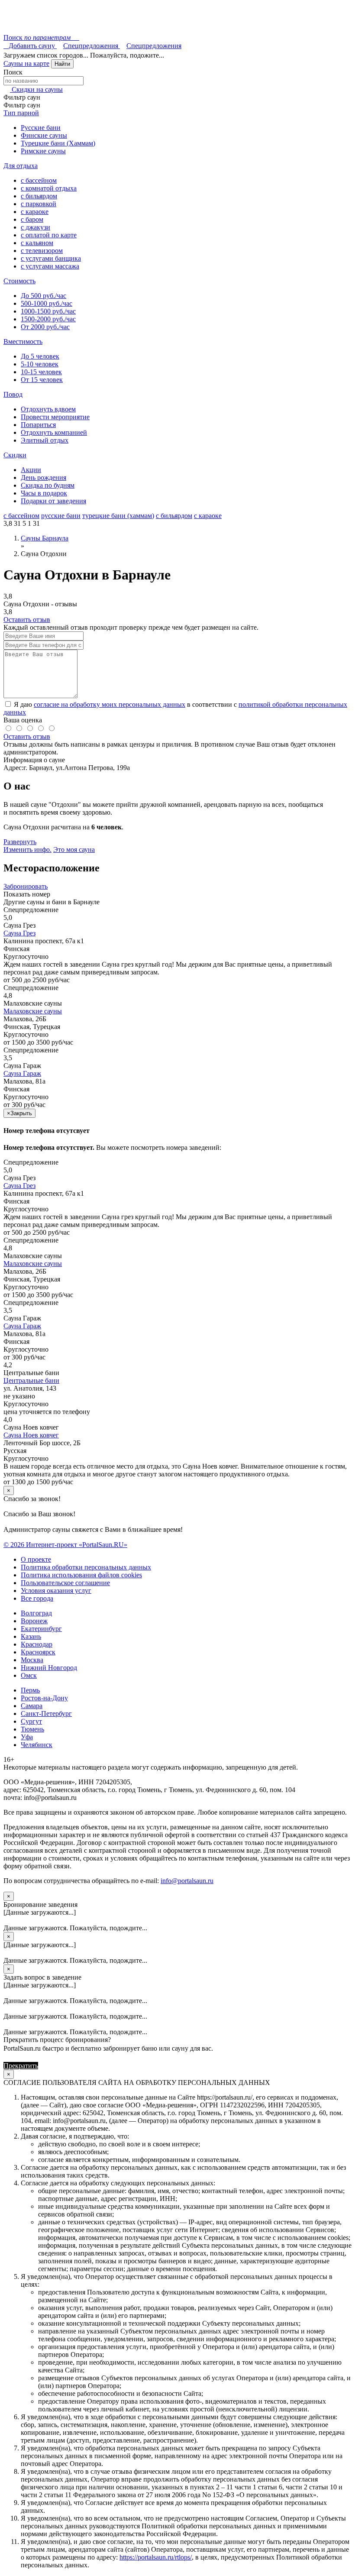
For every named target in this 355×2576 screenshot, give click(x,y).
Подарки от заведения (53, 501)
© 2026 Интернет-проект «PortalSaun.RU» (65, 1545)
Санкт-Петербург (46, 1714)
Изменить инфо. (27, 849)
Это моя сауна (74, 849)
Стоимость (19, 281)
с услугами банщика (51, 258)
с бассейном (39, 180)
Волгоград (36, 1613)
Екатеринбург (41, 1629)
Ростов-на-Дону (44, 1698)
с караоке (35, 212)
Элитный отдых (45, 440)
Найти (62, 64)
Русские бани (41, 128)
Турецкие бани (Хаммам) (58, 143)
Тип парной (21, 113)
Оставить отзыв (27, 620)
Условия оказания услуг (56, 1591)
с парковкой (39, 204)
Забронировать (26, 886)
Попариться (38, 425)
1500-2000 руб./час (48, 319)
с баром (32, 219)
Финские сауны (44, 135)
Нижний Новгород (49, 1668)
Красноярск (38, 1652)
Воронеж (34, 1621)
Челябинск (37, 1745)
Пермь (30, 1690)
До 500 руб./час (44, 296)
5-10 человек (40, 364)
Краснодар (37, 1644)
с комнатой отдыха (49, 188)
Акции (31, 470)
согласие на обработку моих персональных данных (110, 704)
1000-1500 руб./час (48, 311)
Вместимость (23, 341)
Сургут (31, 1721)
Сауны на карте (26, 63)
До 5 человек (40, 356)
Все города (37, 1598)
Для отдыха (21, 166)
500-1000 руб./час (47, 303)
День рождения (44, 477)
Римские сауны (43, 151)
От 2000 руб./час (45, 327)
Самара (32, 1706)
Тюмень (32, 1729)
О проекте (36, 1559)
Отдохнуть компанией (54, 432)
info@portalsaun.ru (187, 1881)
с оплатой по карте (49, 235)
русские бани (61, 516)
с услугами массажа (50, 266)
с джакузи (35, 227)
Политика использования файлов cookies (81, 1575)
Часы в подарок (44, 493)
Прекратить (21, 2066)
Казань (31, 1636)
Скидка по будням (48, 485)
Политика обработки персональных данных (86, 1567)
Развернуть (20, 842)
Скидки (15, 455)
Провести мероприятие (55, 417)
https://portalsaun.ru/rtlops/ (156, 2557)
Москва (32, 1660)
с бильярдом (39, 196)
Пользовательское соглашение (65, 1583)
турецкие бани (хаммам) (118, 516)
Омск (29, 1675)
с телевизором (42, 251)
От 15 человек (42, 380)
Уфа (27, 1737)
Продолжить (58, 2066)
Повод (13, 394)
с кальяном (37, 243)
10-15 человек (41, 372)
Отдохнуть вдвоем (48, 409)
